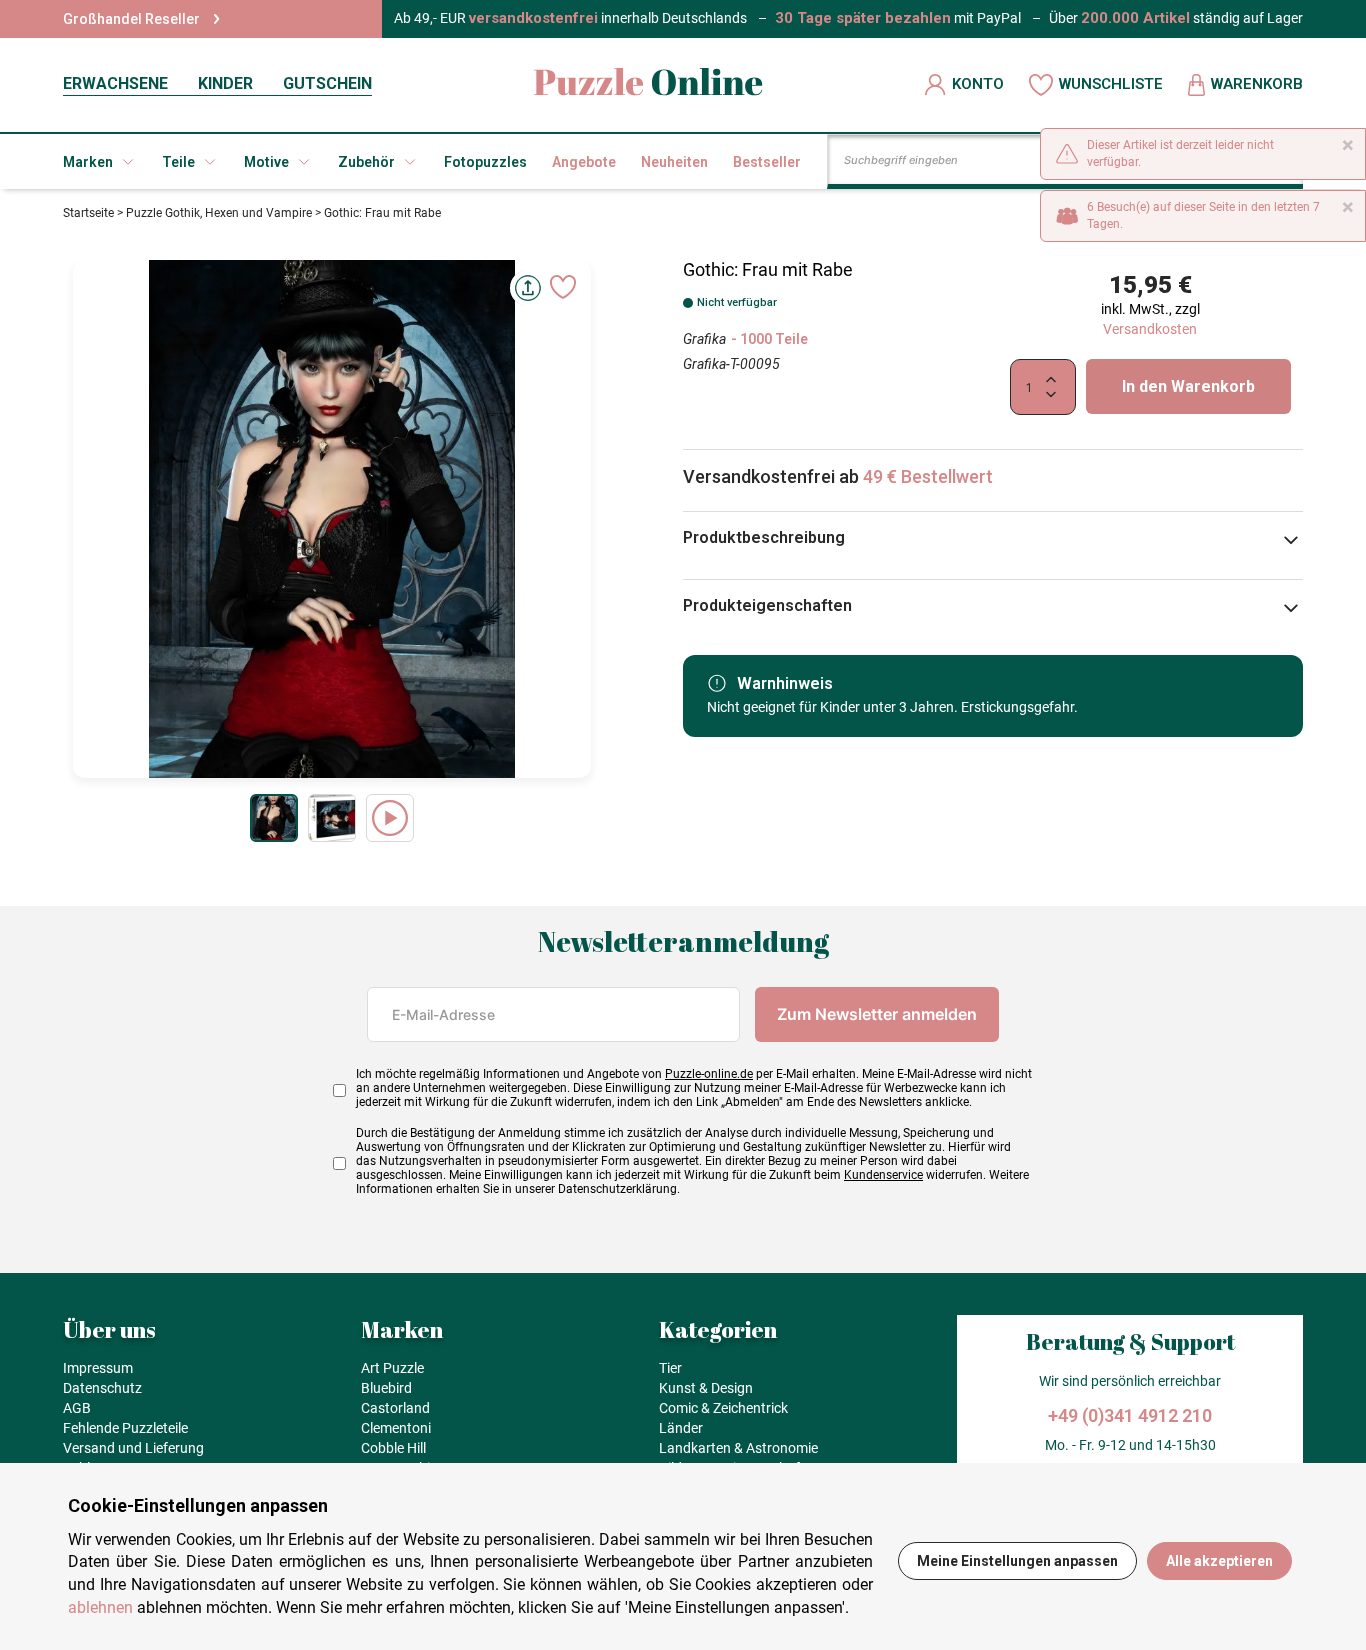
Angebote (584, 162)
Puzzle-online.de (709, 1074)
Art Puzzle (392, 1368)
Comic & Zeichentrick (723, 1408)
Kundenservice (883, 1175)
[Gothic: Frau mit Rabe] (274, 818)
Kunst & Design (706, 1388)
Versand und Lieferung (133, 1448)
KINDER (225, 83)
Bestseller (767, 162)
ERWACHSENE (115, 83)
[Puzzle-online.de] (648, 84)
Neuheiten (674, 162)
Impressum (98, 1368)
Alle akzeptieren (1219, 1561)
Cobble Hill (393, 1448)
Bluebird (386, 1388)
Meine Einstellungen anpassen (1017, 1561)
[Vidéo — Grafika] (390, 818)
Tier (670, 1368)
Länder (681, 1428)
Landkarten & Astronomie (738, 1448)
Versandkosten (1150, 329)
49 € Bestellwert (928, 476)
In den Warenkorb (1188, 386)
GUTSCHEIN (327, 83)
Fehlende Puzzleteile (125, 1428)
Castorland (395, 1408)
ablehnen (100, 1607)
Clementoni (396, 1428)
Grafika (704, 339)
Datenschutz (102, 1388)
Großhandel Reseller (131, 19)
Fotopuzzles (485, 162)
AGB (77, 1408)
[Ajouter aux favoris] (563, 287)
